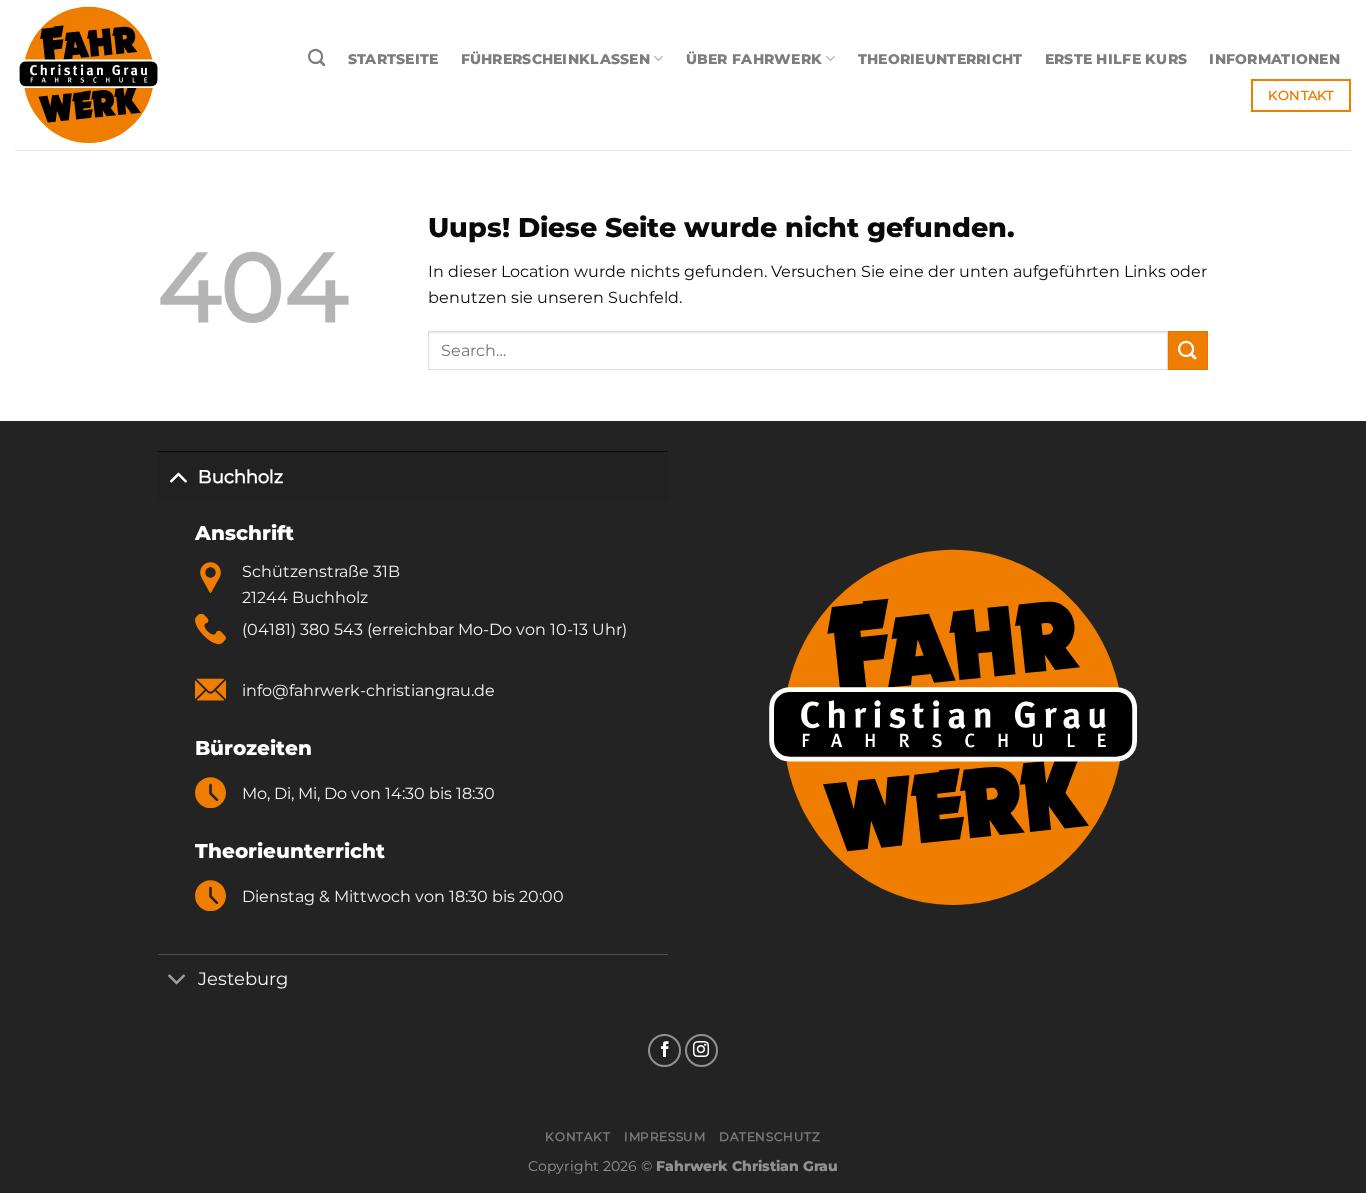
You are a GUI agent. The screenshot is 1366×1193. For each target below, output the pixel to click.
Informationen (1274, 59)
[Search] (316, 58)
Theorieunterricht (940, 59)
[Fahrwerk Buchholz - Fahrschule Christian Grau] (127, 75)
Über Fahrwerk (754, 59)
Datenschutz (770, 1136)
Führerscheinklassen (555, 59)
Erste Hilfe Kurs (1116, 59)
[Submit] (1188, 350)
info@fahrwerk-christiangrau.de (368, 690)
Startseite (393, 59)
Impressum (665, 1136)
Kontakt (577, 1136)
